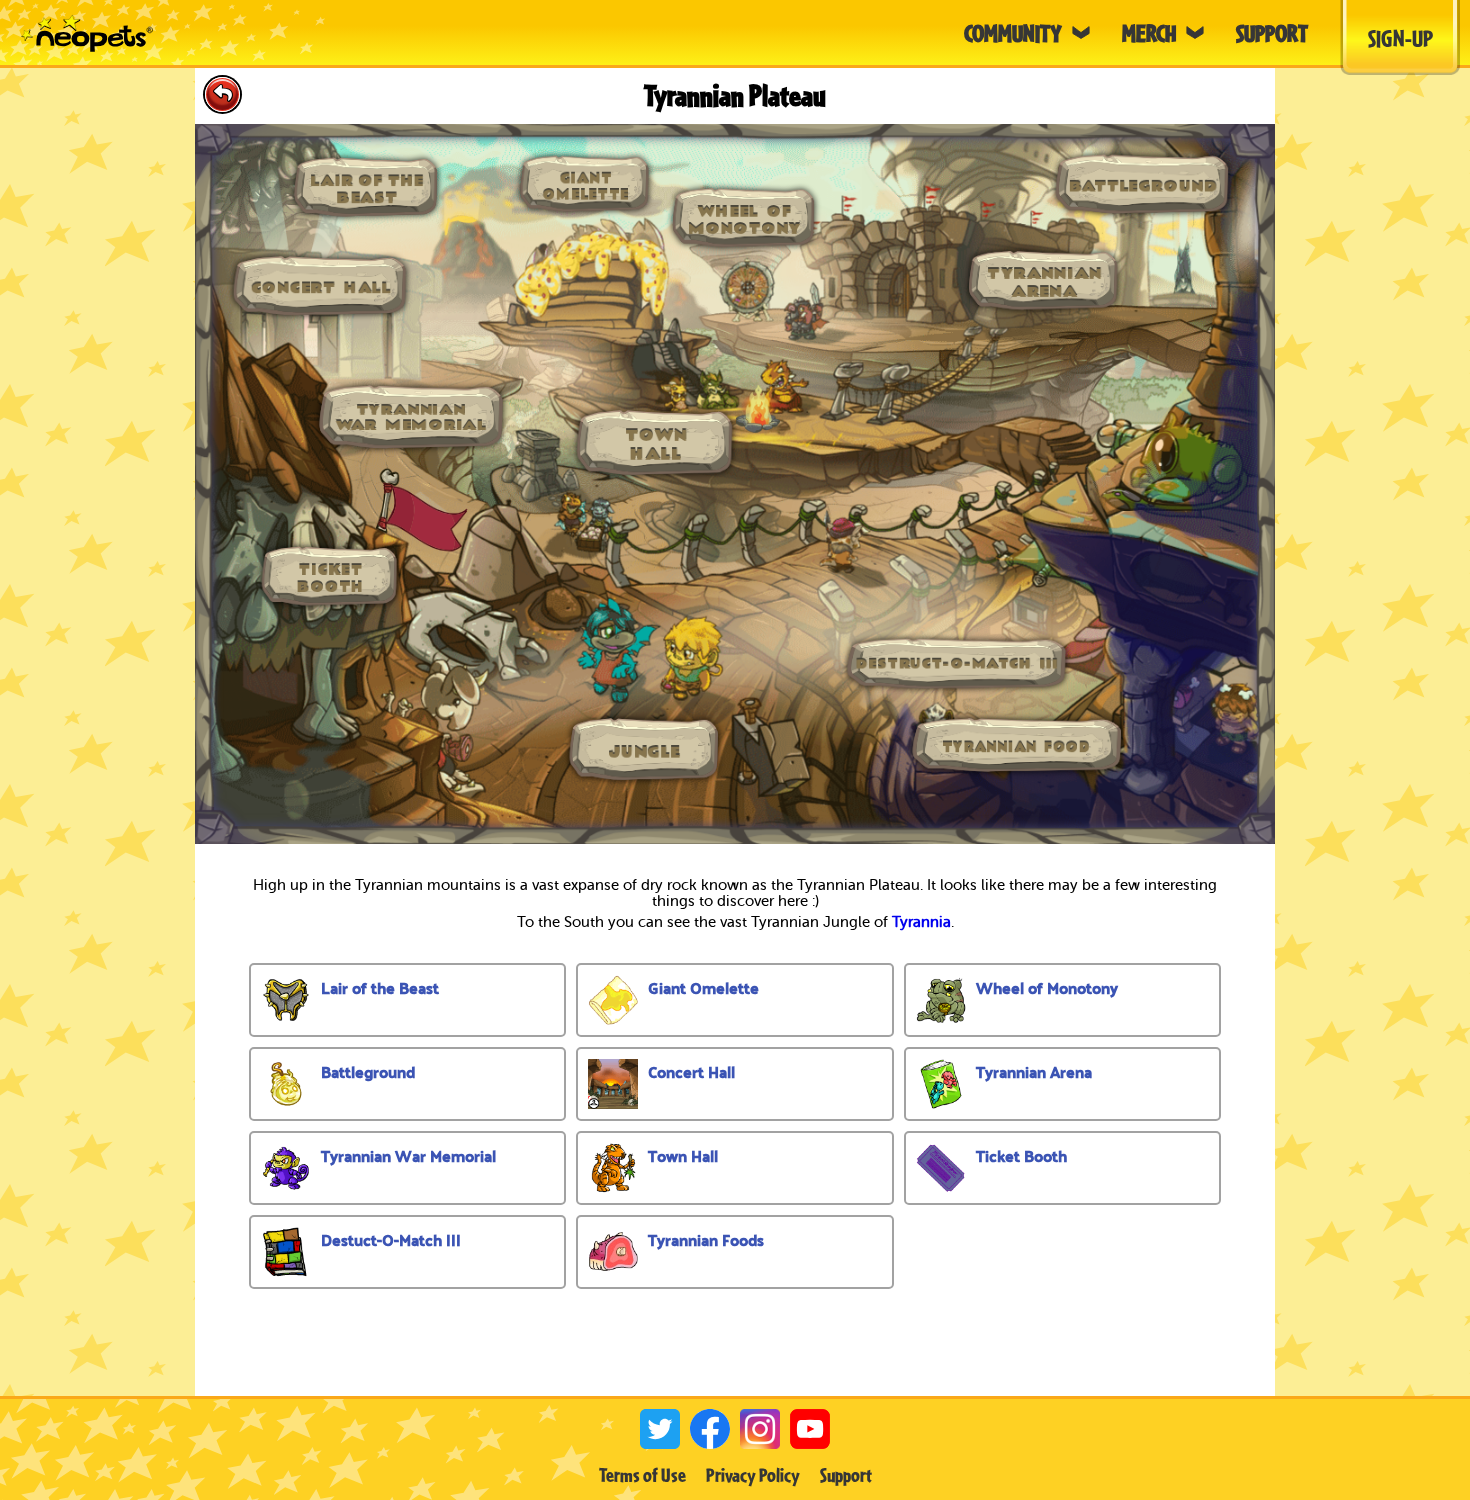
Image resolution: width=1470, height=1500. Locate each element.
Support (846, 1475)
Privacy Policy (753, 1475)
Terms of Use (642, 1475)
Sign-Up (1400, 38)
